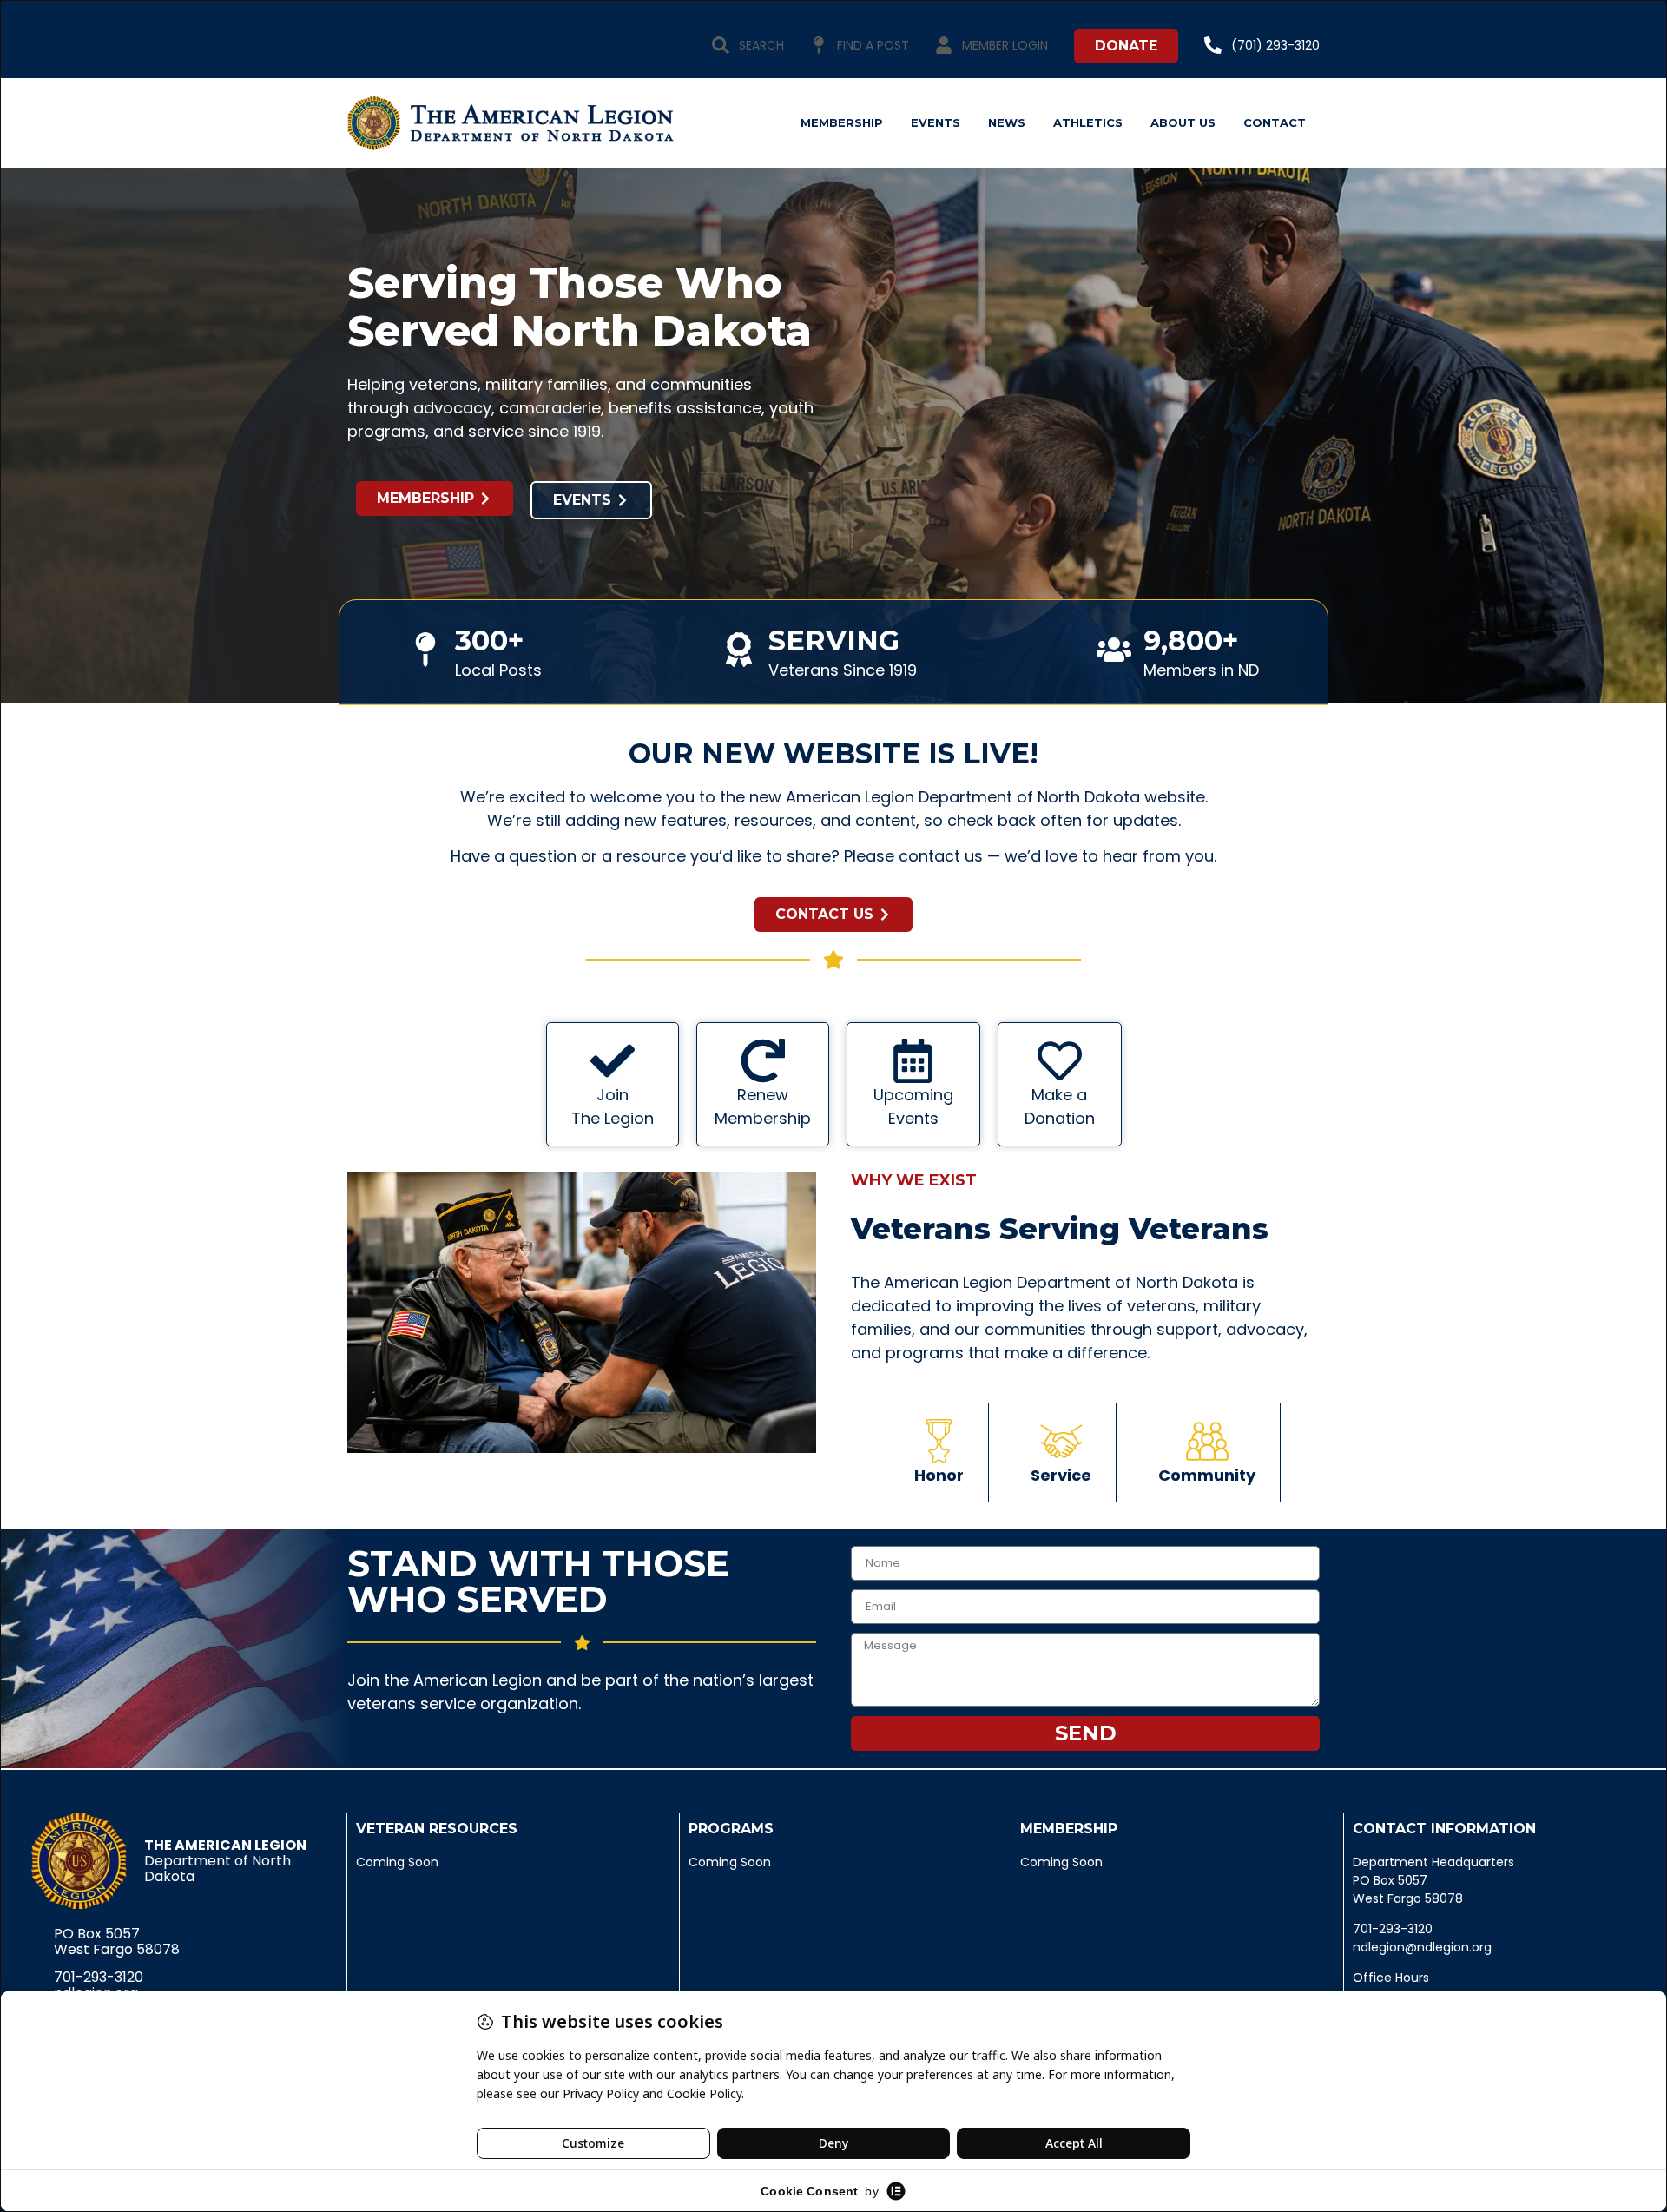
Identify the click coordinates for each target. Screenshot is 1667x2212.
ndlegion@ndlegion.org (1422, 1947)
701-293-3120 (99, 1977)
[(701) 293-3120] (1213, 45)
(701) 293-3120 (1275, 45)
